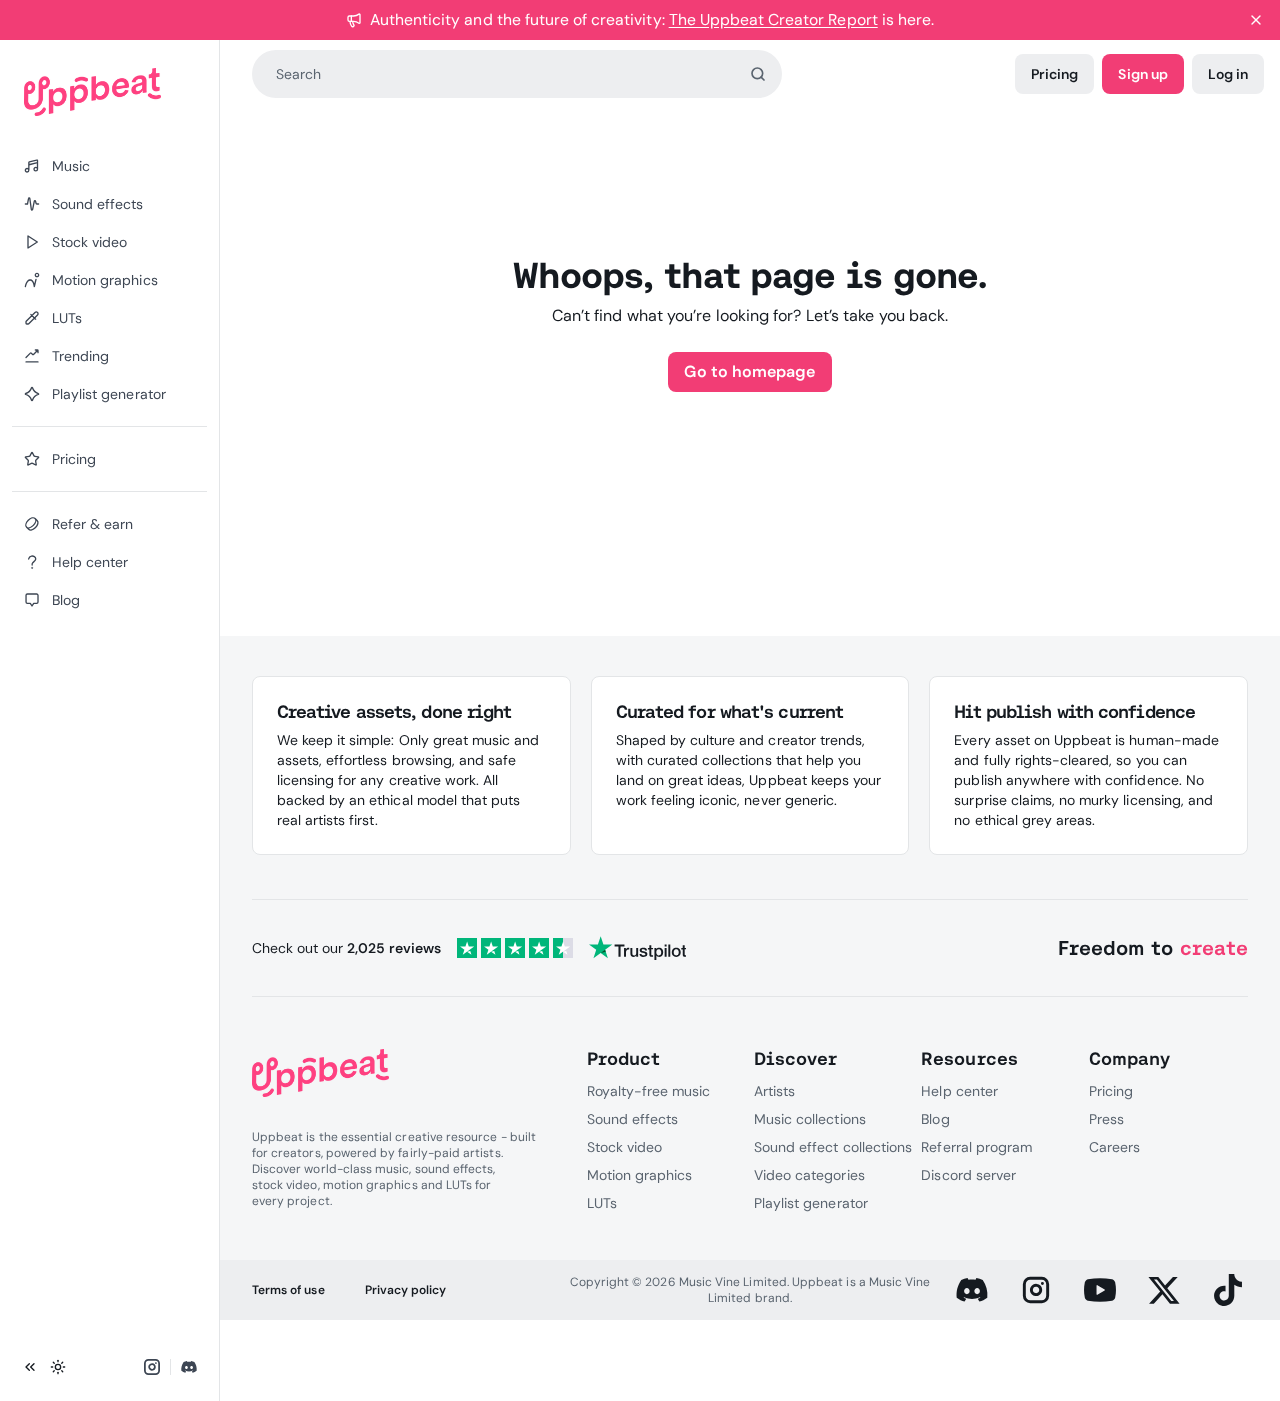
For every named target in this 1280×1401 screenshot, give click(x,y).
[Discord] (972, 1290)
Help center (959, 1091)
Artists (774, 1091)
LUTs (602, 1203)
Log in (1228, 74)
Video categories (809, 1175)
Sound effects (633, 1119)
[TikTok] (1228, 1290)
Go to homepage (749, 371)
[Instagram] (1036, 1290)
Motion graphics (640, 1175)
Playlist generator (811, 1203)
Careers (1114, 1147)
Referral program (976, 1147)
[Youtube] (1100, 1290)
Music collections (810, 1119)
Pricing (1054, 74)
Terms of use (288, 1290)
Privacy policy (406, 1290)
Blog (935, 1119)
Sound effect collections (833, 1147)
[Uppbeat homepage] (109, 92)
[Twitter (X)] (1164, 1290)
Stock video (624, 1147)
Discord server (968, 1175)
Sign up (1142, 74)
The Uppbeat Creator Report (773, 19)
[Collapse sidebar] (30, 1367)
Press (1106, 1119)
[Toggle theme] (58, 1367)
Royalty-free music (649, 1091)
